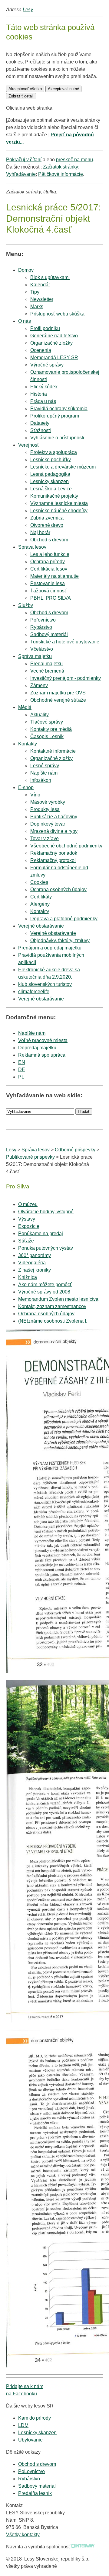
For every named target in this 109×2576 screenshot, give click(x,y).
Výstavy (27, 1219)
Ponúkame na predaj (41, 1233)
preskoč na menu (74, 160)
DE (22, 1070)
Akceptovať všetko (25, 89)
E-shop (26, 787)
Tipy (35, 292)
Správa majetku (35, 656)
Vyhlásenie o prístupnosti (57, 438)
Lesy (28, 10)
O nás (25, 321)
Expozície (29, 1226)
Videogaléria (32, 1263)
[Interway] (83, 2547)
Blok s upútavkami (50, 277)
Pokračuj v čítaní (24, 160)
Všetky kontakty (23, 2535)
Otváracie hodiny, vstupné (46, 1212)
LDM (23, 2425)
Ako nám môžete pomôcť (45, 1285)
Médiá (25, 707)
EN (22, 1062)
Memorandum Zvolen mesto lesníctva (58, 1299)
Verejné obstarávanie (41, 926)
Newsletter (42, 299)
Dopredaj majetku (37, 1048)
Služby (26, 605)
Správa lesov (32, 547)
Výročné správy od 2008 (44, 1292)
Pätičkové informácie (61, 174)
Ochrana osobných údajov (46, 1314)
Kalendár (40, 285)
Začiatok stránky (61, 167)
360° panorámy (35, 1255)
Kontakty (28, 744)
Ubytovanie (30, 2440)
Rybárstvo (29, 2479)
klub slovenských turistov (45, 984)
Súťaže (26, 1241)
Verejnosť (29, 445)
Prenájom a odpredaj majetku (50, 948)
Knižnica (28, 1277)
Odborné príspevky (75, 1150)
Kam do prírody (35, 2418)
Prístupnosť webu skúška (57, 314)
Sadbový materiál (37, 2486)
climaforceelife (34, 992)
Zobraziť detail (21, 96)
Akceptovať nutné (63, 89)
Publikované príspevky (30, 1157)
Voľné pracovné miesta (43, 1040)
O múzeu (28, 1204)
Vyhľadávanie (21, 174)
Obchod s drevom (49, 540)
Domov (26, 270)
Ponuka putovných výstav (46, 1248)
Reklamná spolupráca (42, 1055)
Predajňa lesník (35, 2493)
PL (21, 1077)
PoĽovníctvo (31, 2471)
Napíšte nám (32, 1033)
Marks (37, 307)
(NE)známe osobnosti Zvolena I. (53, 1321)
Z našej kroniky (35, 1270)
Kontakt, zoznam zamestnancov (52, 1306)
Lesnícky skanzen (37, 2433)
